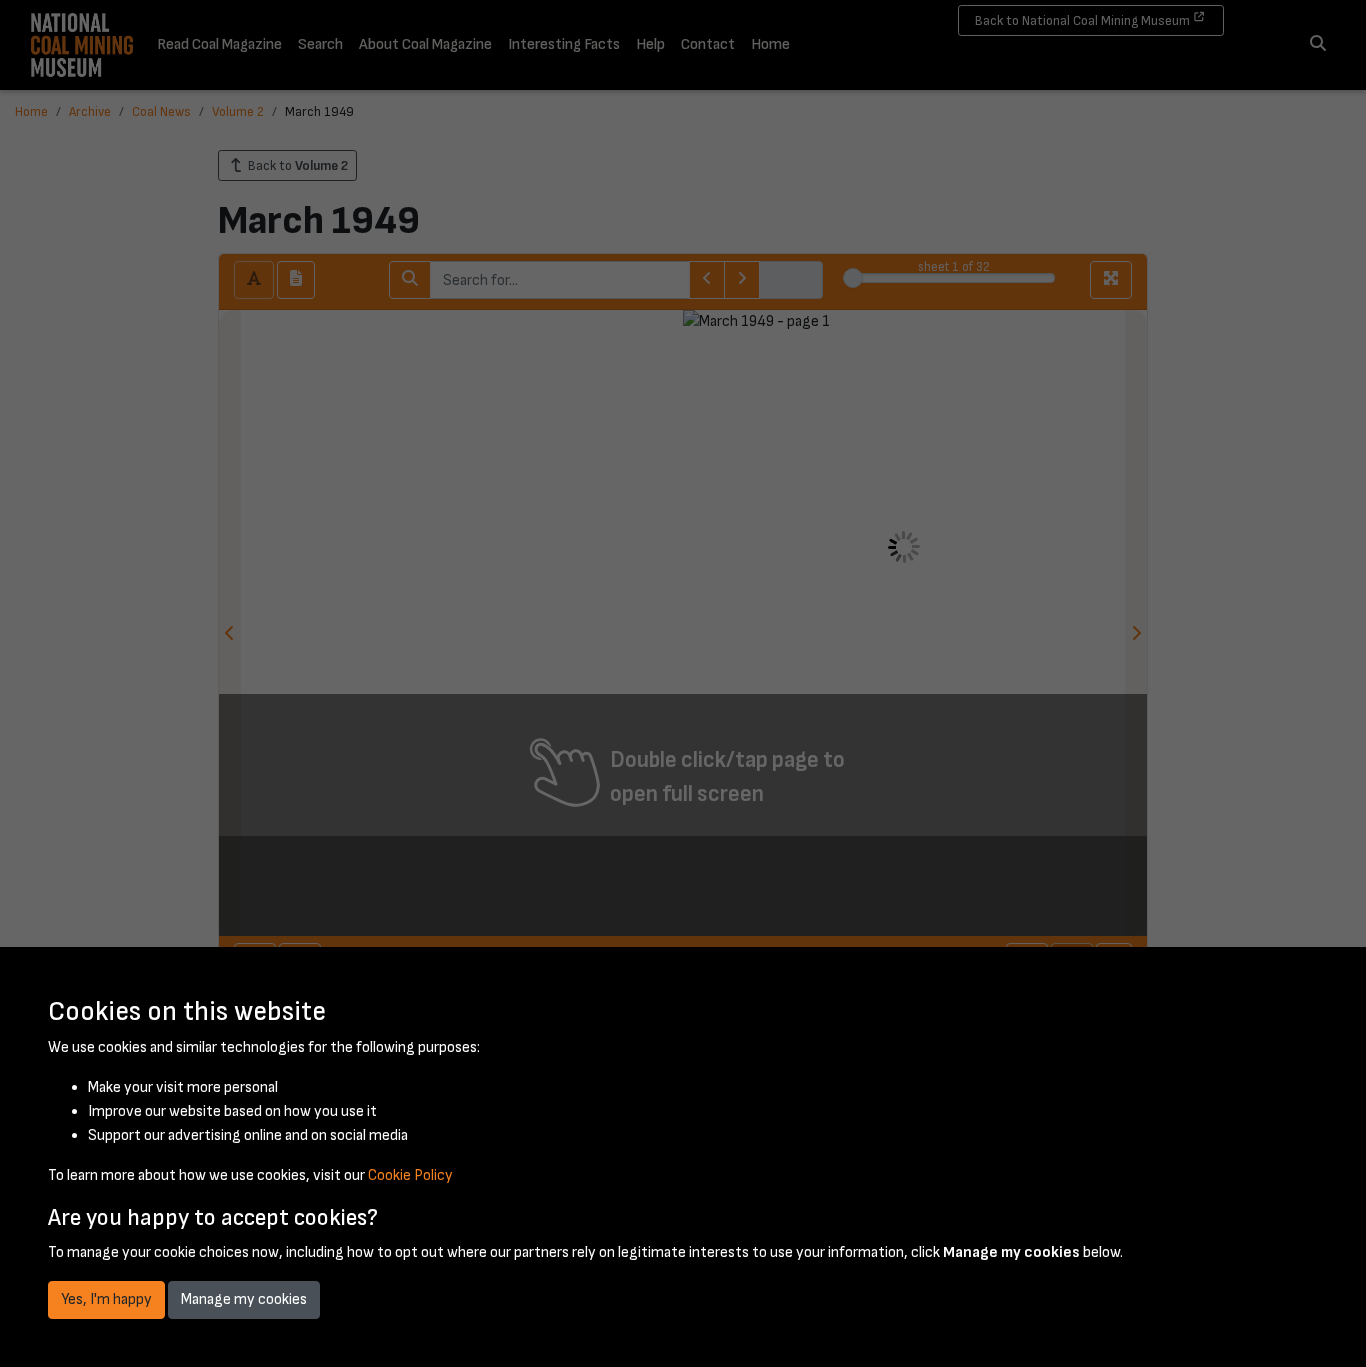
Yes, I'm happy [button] (106, 1299)
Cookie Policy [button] (410, 1175)
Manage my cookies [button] (244, 1299)
